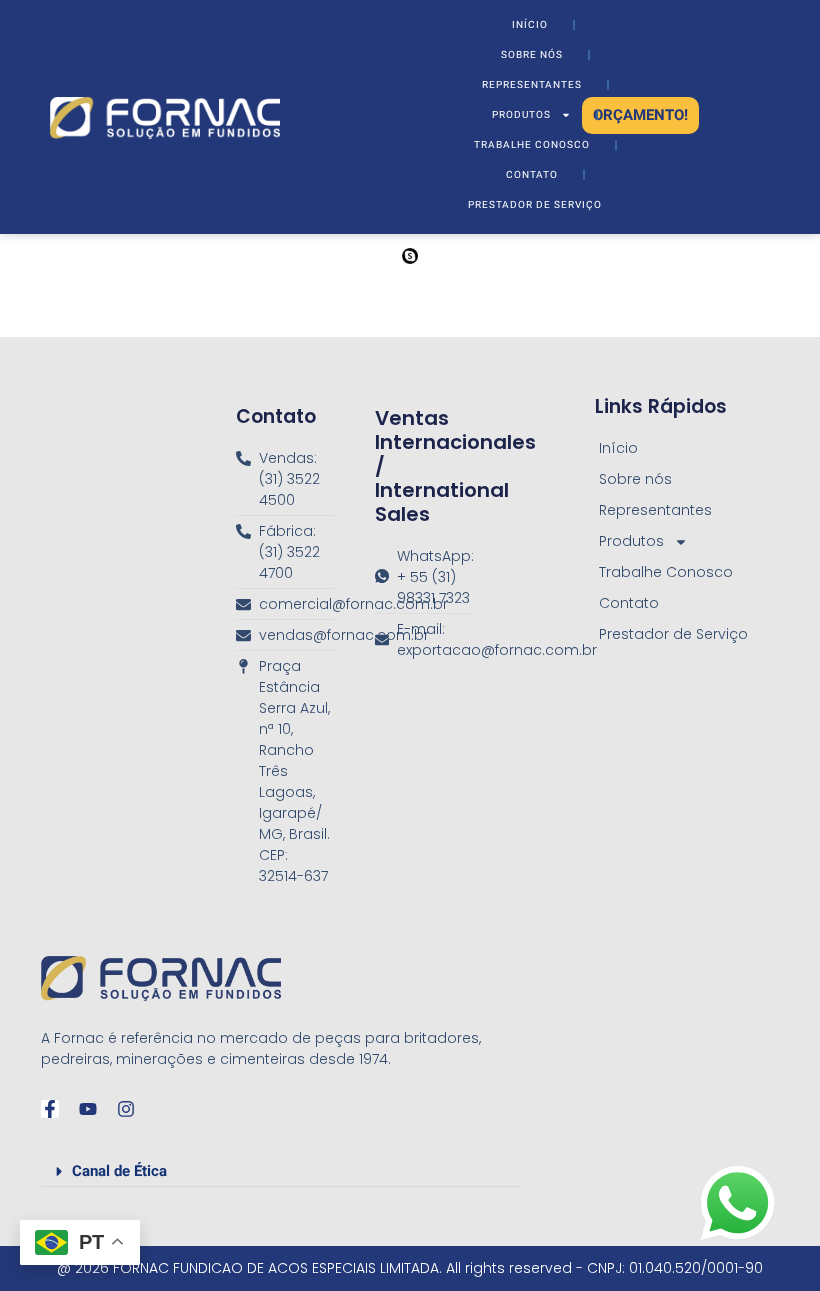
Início (530, 25)
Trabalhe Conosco (532, 145)
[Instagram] (126, 1109)
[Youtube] (88, 1109)
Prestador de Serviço (535, 205)
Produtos (521, 115)
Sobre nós (532, 55)
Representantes (532, 85)
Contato (532, 175)
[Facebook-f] (50, 1109)
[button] (281, 1167)
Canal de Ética (119, 1171)
